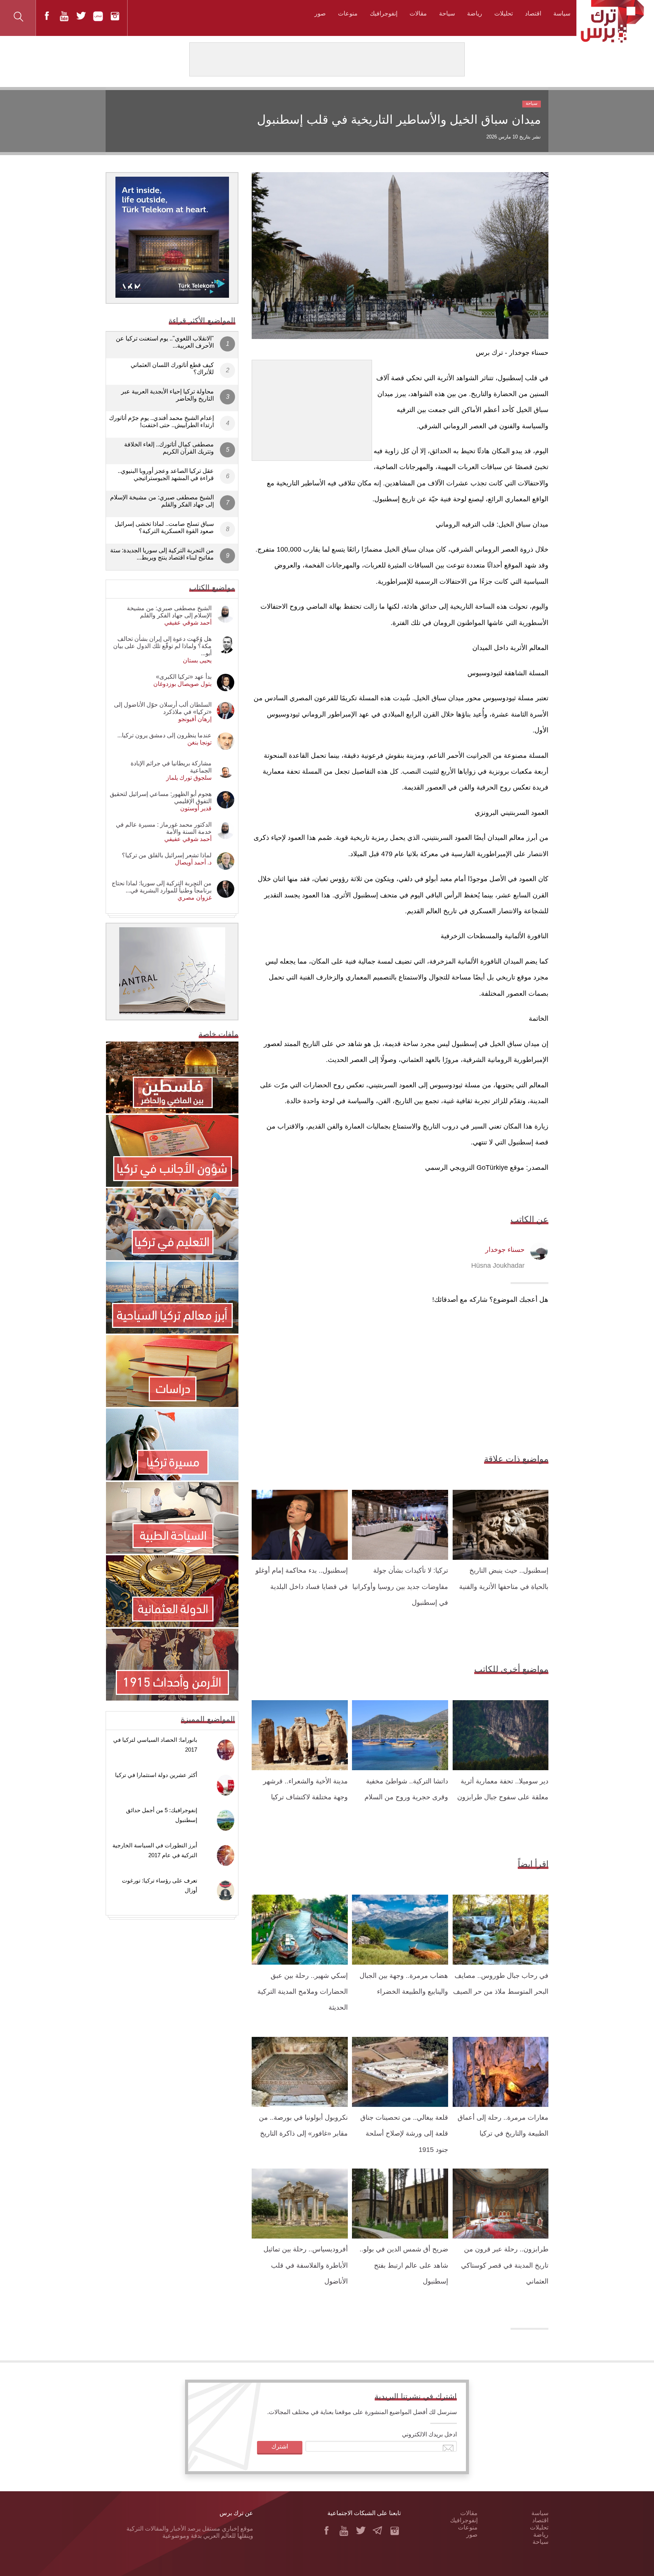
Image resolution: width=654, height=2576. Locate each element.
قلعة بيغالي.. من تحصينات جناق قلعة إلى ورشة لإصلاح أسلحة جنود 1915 (404, 2134)
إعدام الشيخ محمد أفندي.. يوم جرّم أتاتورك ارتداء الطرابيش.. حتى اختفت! (161, 421)
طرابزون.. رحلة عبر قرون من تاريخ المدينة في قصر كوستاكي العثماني (505, 2265)
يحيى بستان (197, 660)
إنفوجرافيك (384, 13)
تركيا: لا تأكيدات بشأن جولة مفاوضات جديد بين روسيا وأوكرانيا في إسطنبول (400, 1586)
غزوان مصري (195, 898)
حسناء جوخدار (505, 1250)
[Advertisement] (312, 407)
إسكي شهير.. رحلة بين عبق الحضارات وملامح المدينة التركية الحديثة (303, 1992)
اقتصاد (533, 13)
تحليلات (504, 13)
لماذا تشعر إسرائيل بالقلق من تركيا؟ (167, 855)
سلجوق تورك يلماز (189, 778)
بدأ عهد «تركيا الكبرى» (184, 677)
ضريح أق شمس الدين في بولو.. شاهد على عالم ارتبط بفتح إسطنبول (404, 2265)
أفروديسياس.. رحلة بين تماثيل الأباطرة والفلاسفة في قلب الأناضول (306, 2265)
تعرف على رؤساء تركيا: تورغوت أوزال (160, 1885)
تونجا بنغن (199, 742)
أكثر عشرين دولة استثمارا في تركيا (156, 1775)
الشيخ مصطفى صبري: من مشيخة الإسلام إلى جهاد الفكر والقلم (162, 501)
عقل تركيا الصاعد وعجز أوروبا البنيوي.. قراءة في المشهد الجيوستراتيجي (166, 474)
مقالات (418, 13)
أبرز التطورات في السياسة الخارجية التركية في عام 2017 (155, 1850)
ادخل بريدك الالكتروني (429, 2434)
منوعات (348, 13)
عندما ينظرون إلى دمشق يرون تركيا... (164, 735)
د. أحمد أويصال (193, 862)
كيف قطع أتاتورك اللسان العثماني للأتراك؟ (172, 368)
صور (320, 13)
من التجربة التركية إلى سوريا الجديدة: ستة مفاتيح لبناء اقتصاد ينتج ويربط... (162, 554)
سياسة (562, 13)
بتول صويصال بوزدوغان (182, 684)
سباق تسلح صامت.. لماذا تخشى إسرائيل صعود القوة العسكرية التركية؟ (164, 527)
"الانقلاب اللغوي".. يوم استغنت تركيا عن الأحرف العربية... (165, 342)
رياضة (475, 13)
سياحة (447, 13)
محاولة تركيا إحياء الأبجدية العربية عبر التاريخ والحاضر (167, 395)
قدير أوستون (196, 808)
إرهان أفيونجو (195, 719)
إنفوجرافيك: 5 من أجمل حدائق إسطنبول (162, 1815)
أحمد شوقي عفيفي (188, 623)
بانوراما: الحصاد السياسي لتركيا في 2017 (155, 1745)
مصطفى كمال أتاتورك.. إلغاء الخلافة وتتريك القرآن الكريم (169, 448)
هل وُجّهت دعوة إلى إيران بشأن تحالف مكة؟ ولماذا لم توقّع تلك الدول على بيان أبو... (162, 646)
